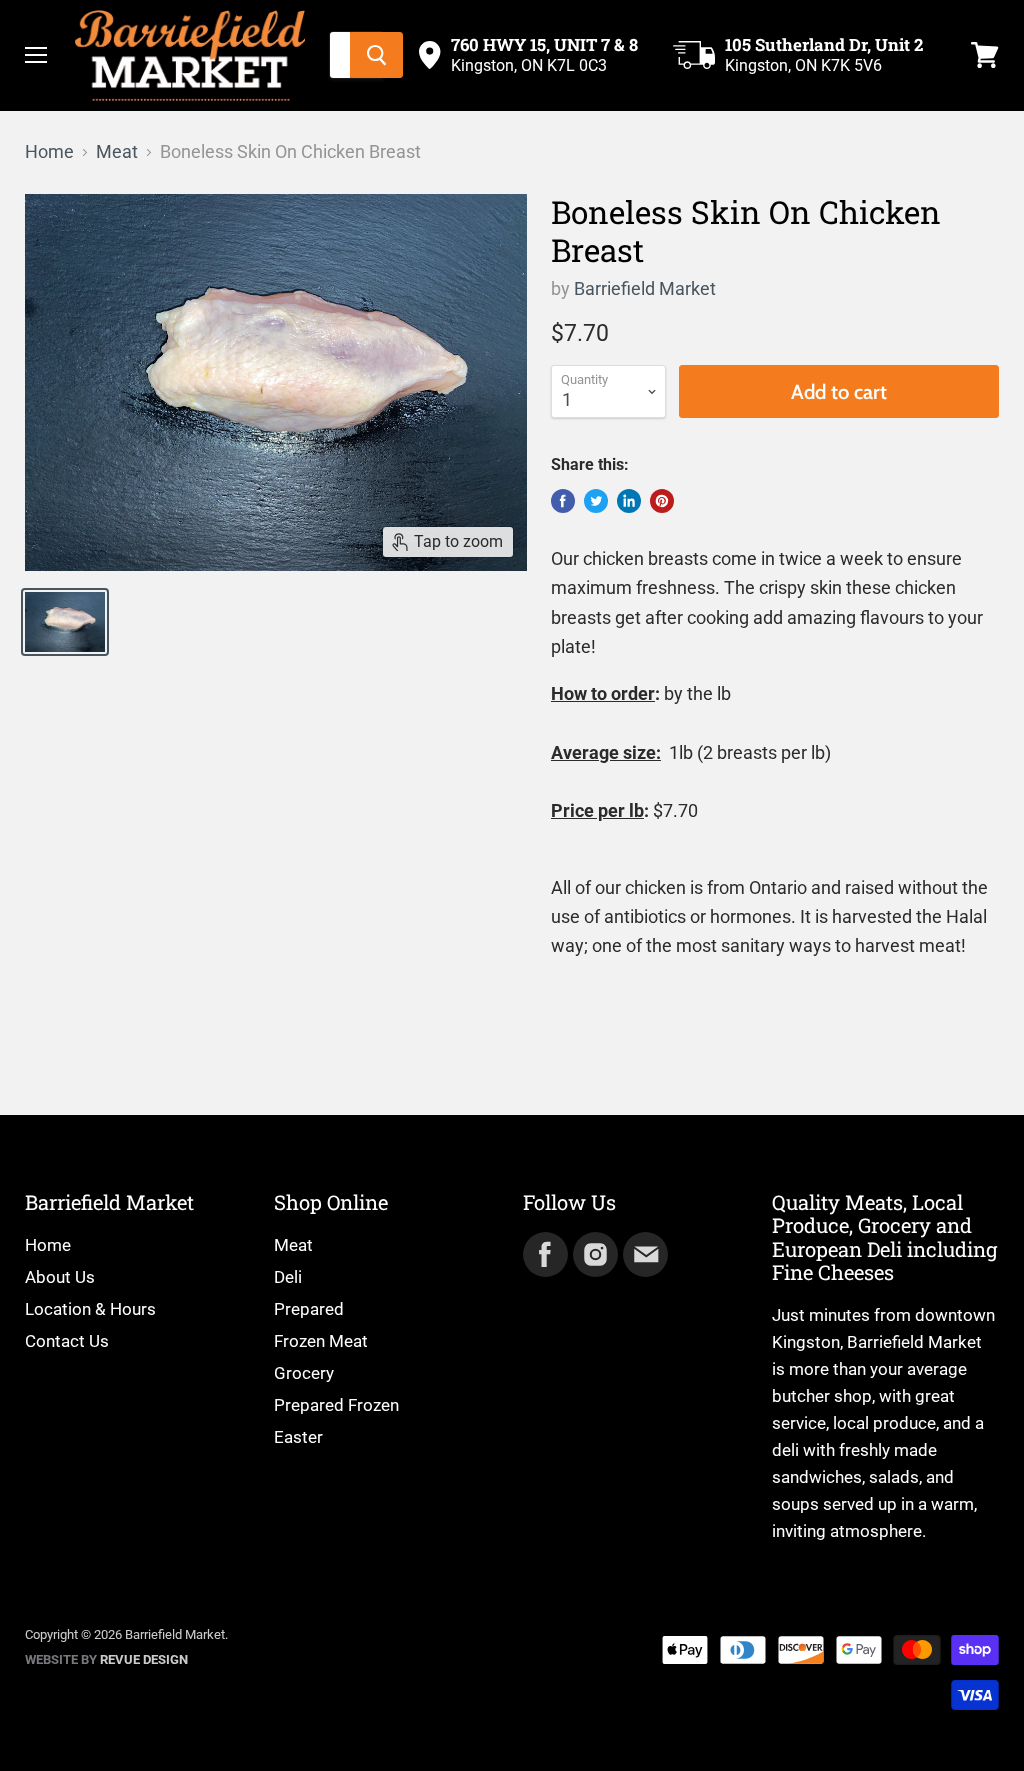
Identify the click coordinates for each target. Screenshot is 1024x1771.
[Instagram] (594, 1253)
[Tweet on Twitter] (596, 501)
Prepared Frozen (336, 1405)
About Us (60, 1277)
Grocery (304, 1373)
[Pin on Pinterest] (662, 501)
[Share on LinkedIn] (629, 501)
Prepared (309, 1309)
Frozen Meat (321, 1341)
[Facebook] (544, 1253)
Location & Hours (90, 1309)
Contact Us (67, 1341)
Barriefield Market (645, 288)
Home (49, 152)
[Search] (376, 55)
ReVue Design (106, 1659)
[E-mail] (644, 1253)
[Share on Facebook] (563, 501)
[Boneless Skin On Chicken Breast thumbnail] (65, 622)
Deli (288, 1277)
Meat (117, 152)
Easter (298, 1437)
